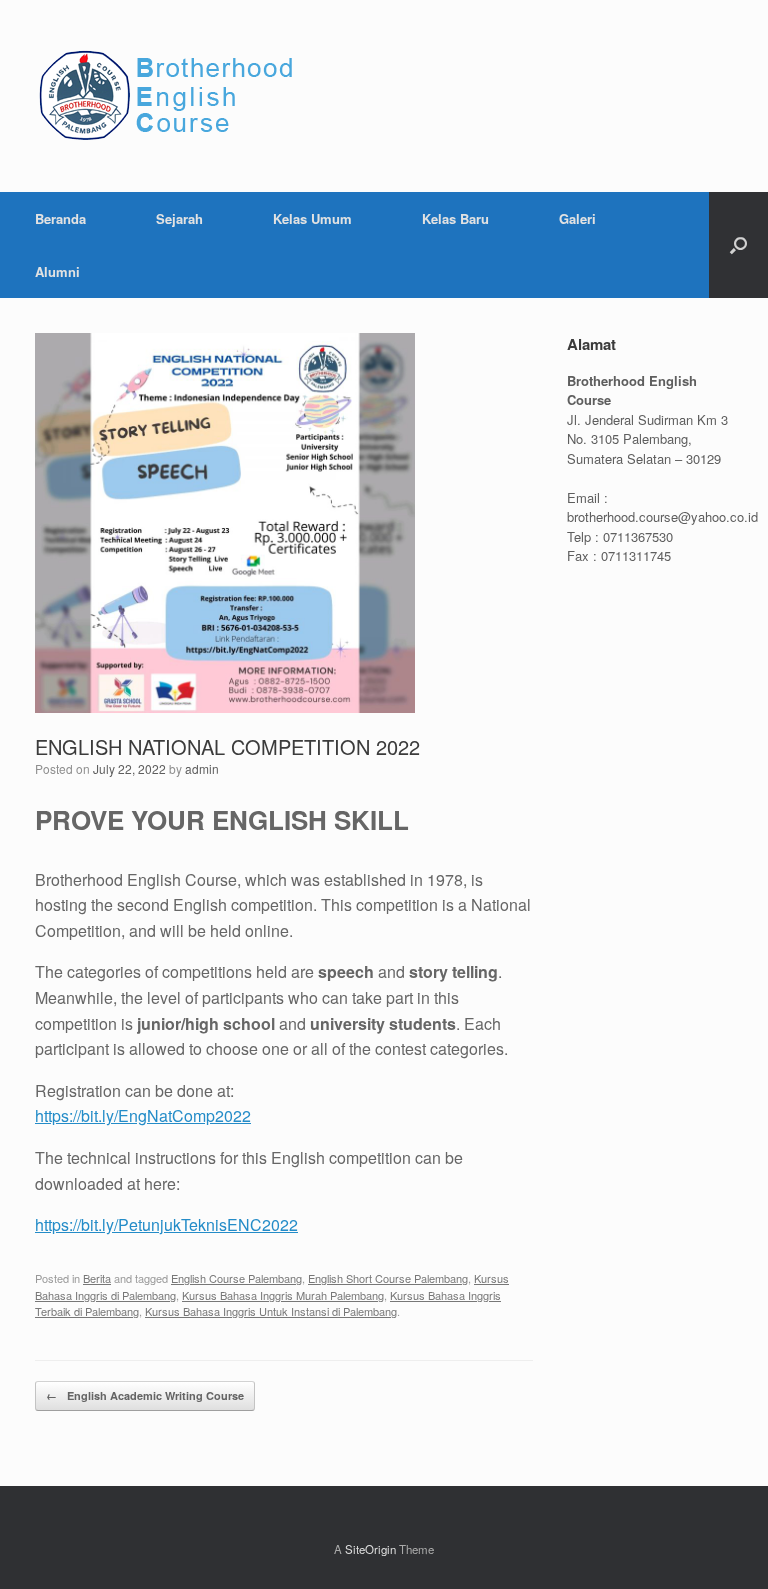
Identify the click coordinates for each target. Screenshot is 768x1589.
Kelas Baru (455, 218)
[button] (738, 245)
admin (202, 768)
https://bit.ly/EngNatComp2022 (143, 1115)
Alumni (57, 271)
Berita (97, 1278)
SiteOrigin (370, 1549)
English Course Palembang (236, 1278)
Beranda (60, 218)
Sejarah (179, 218)
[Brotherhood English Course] (173, 96)
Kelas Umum (312, 218)
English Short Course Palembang (388, 1278)
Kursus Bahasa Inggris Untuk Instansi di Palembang (271, 1311)
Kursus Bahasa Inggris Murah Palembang (283, 1295)
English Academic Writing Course (145, 1395)
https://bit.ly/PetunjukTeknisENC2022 (166, 1224)
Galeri (577, 218)
